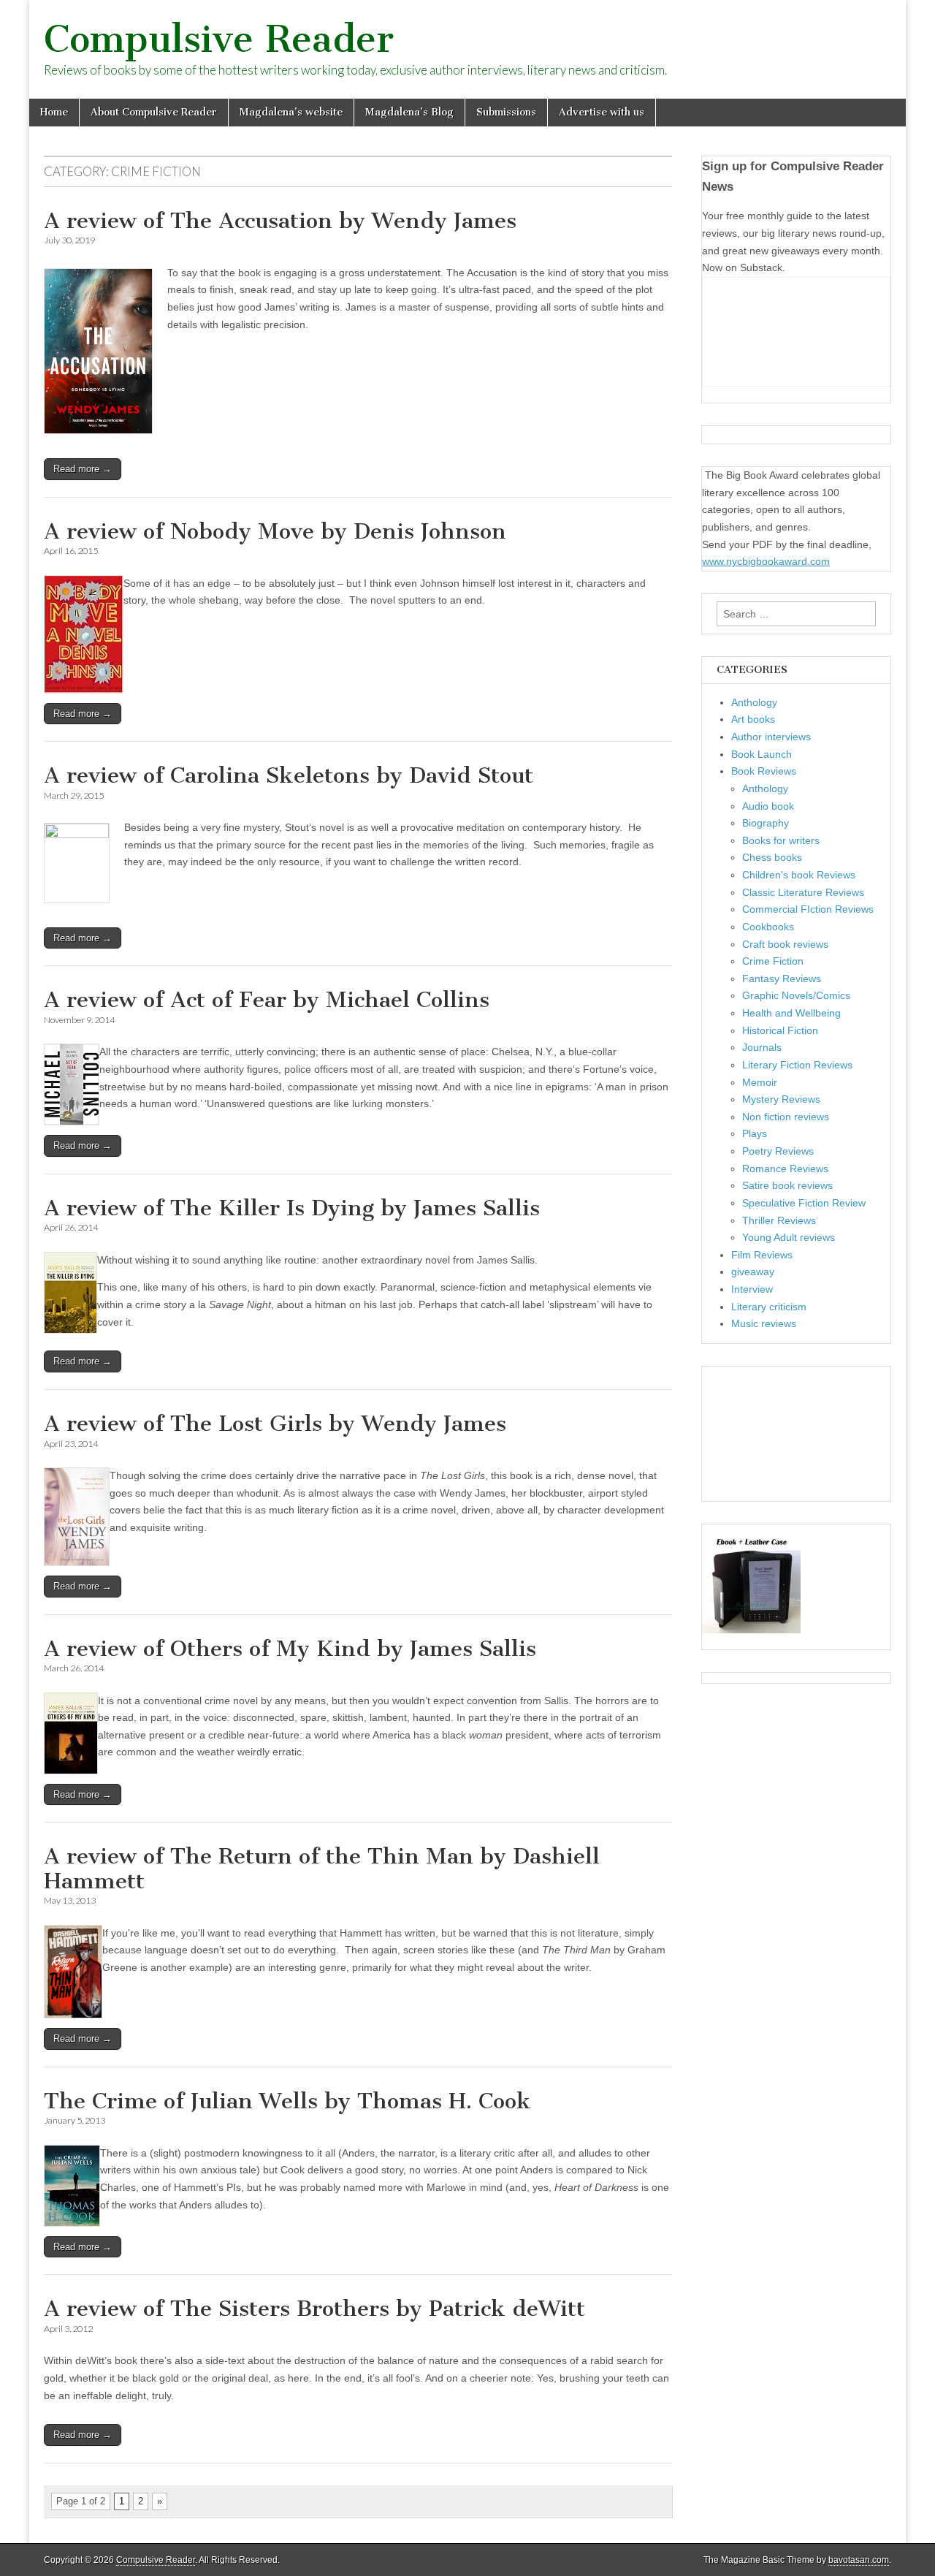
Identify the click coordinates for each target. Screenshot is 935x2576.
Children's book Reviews (799, 875)
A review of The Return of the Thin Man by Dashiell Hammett (322, 1869)
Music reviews (764, 1323)
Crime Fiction (773, 961)
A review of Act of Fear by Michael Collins (267, 1000)
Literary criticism (769, 1307)
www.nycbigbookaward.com (766, 561)
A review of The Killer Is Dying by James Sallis (292, 1208)
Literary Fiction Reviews (797, 1065)
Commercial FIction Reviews (808, 909)
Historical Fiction (780, 1030)
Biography (766, 823)
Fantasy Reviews (782, 979)
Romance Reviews (785, 1169)
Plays (755, 1133)
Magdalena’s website (291, 112)
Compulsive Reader (219, 39)
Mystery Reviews (781, 1099)
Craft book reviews (785, 944)
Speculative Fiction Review (804, 1203)
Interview (752, 1289)
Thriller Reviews (779, 1220)
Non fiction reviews (786, 1117)
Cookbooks (768, 927)
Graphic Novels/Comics (796, 995)
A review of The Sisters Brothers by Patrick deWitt (314, 2309)
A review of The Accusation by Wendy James (280, 221)
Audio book (768, 806)
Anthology (754, 702)
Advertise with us (602, 112)
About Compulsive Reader (154, 112)
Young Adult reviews (789, 1237)
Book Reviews (764, 771)
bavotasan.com (859, 2560)
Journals (762, 1047)
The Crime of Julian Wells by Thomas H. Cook (287, 2101)
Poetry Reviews (778, 1151)
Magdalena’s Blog (409, 112)
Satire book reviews (787, 1185)
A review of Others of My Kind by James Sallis (290, 1649)
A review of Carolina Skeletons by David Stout (289, 775)
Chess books (772, 857)
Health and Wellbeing (791, 1013)
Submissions (506, 112)
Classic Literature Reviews (803, 892)
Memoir (760, 1082)
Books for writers (781, 840)
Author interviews (771, 737)
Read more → (83, 469)
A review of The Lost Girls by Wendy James (275, 1424)
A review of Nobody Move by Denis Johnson (275, 531)
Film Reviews (762, 1255)
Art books (753, 719)
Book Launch (762, 754)
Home (54, 112)
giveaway (753, 1272)
